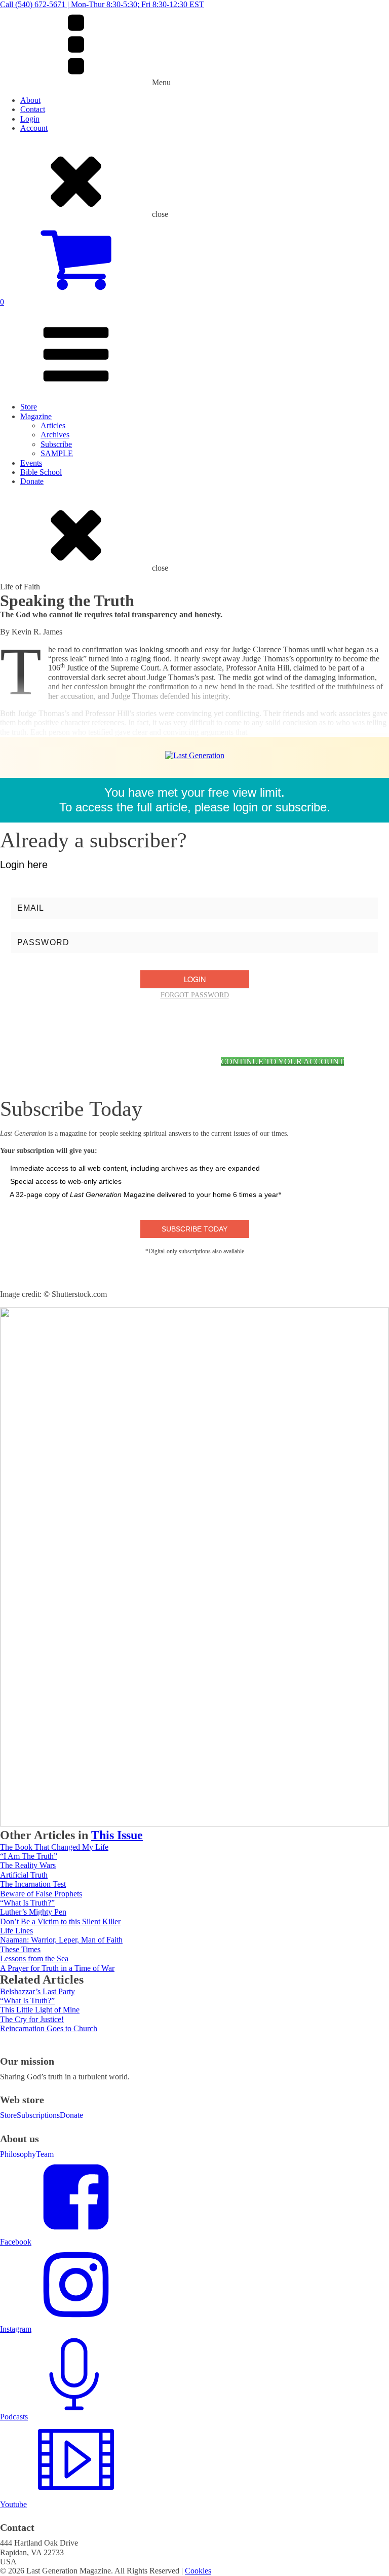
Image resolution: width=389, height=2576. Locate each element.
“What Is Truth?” (27, 1903)
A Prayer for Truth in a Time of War (57, 1968)
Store (29, 407)
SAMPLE (57, 453)
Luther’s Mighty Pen (33, 1912)
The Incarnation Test (33, 1884)
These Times (20, 1949)
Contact (33, 109)
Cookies (198, 2571)
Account (34, 128)
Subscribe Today (194, 1229)
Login (30, 119)
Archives (55, 435)
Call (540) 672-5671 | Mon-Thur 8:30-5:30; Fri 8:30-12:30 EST (102, 4)
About (30, 100)
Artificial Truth (24, 1875)
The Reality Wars (28, 1865)
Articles (53, 425)
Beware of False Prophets (41, 1894)
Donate (32, 481)
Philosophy (18, 2154)
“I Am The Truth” (29, 1856)
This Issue (117, 1835)
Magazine (36, 416)
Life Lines (16, 1931)
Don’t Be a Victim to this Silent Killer (60, 1921)
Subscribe (56, 444)
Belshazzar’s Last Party (37, 1991)
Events (31, 463)
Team (45, 2154)
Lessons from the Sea (34, 1958)
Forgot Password (195, 995)
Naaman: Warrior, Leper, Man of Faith (61, 1940)
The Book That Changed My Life (54, 1847)
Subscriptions (38, 2115)
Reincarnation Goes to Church (49, 2028)
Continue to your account (282, 1061)
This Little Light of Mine (40, 2010)
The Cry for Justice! (32, 2019)
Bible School (41, 472)
